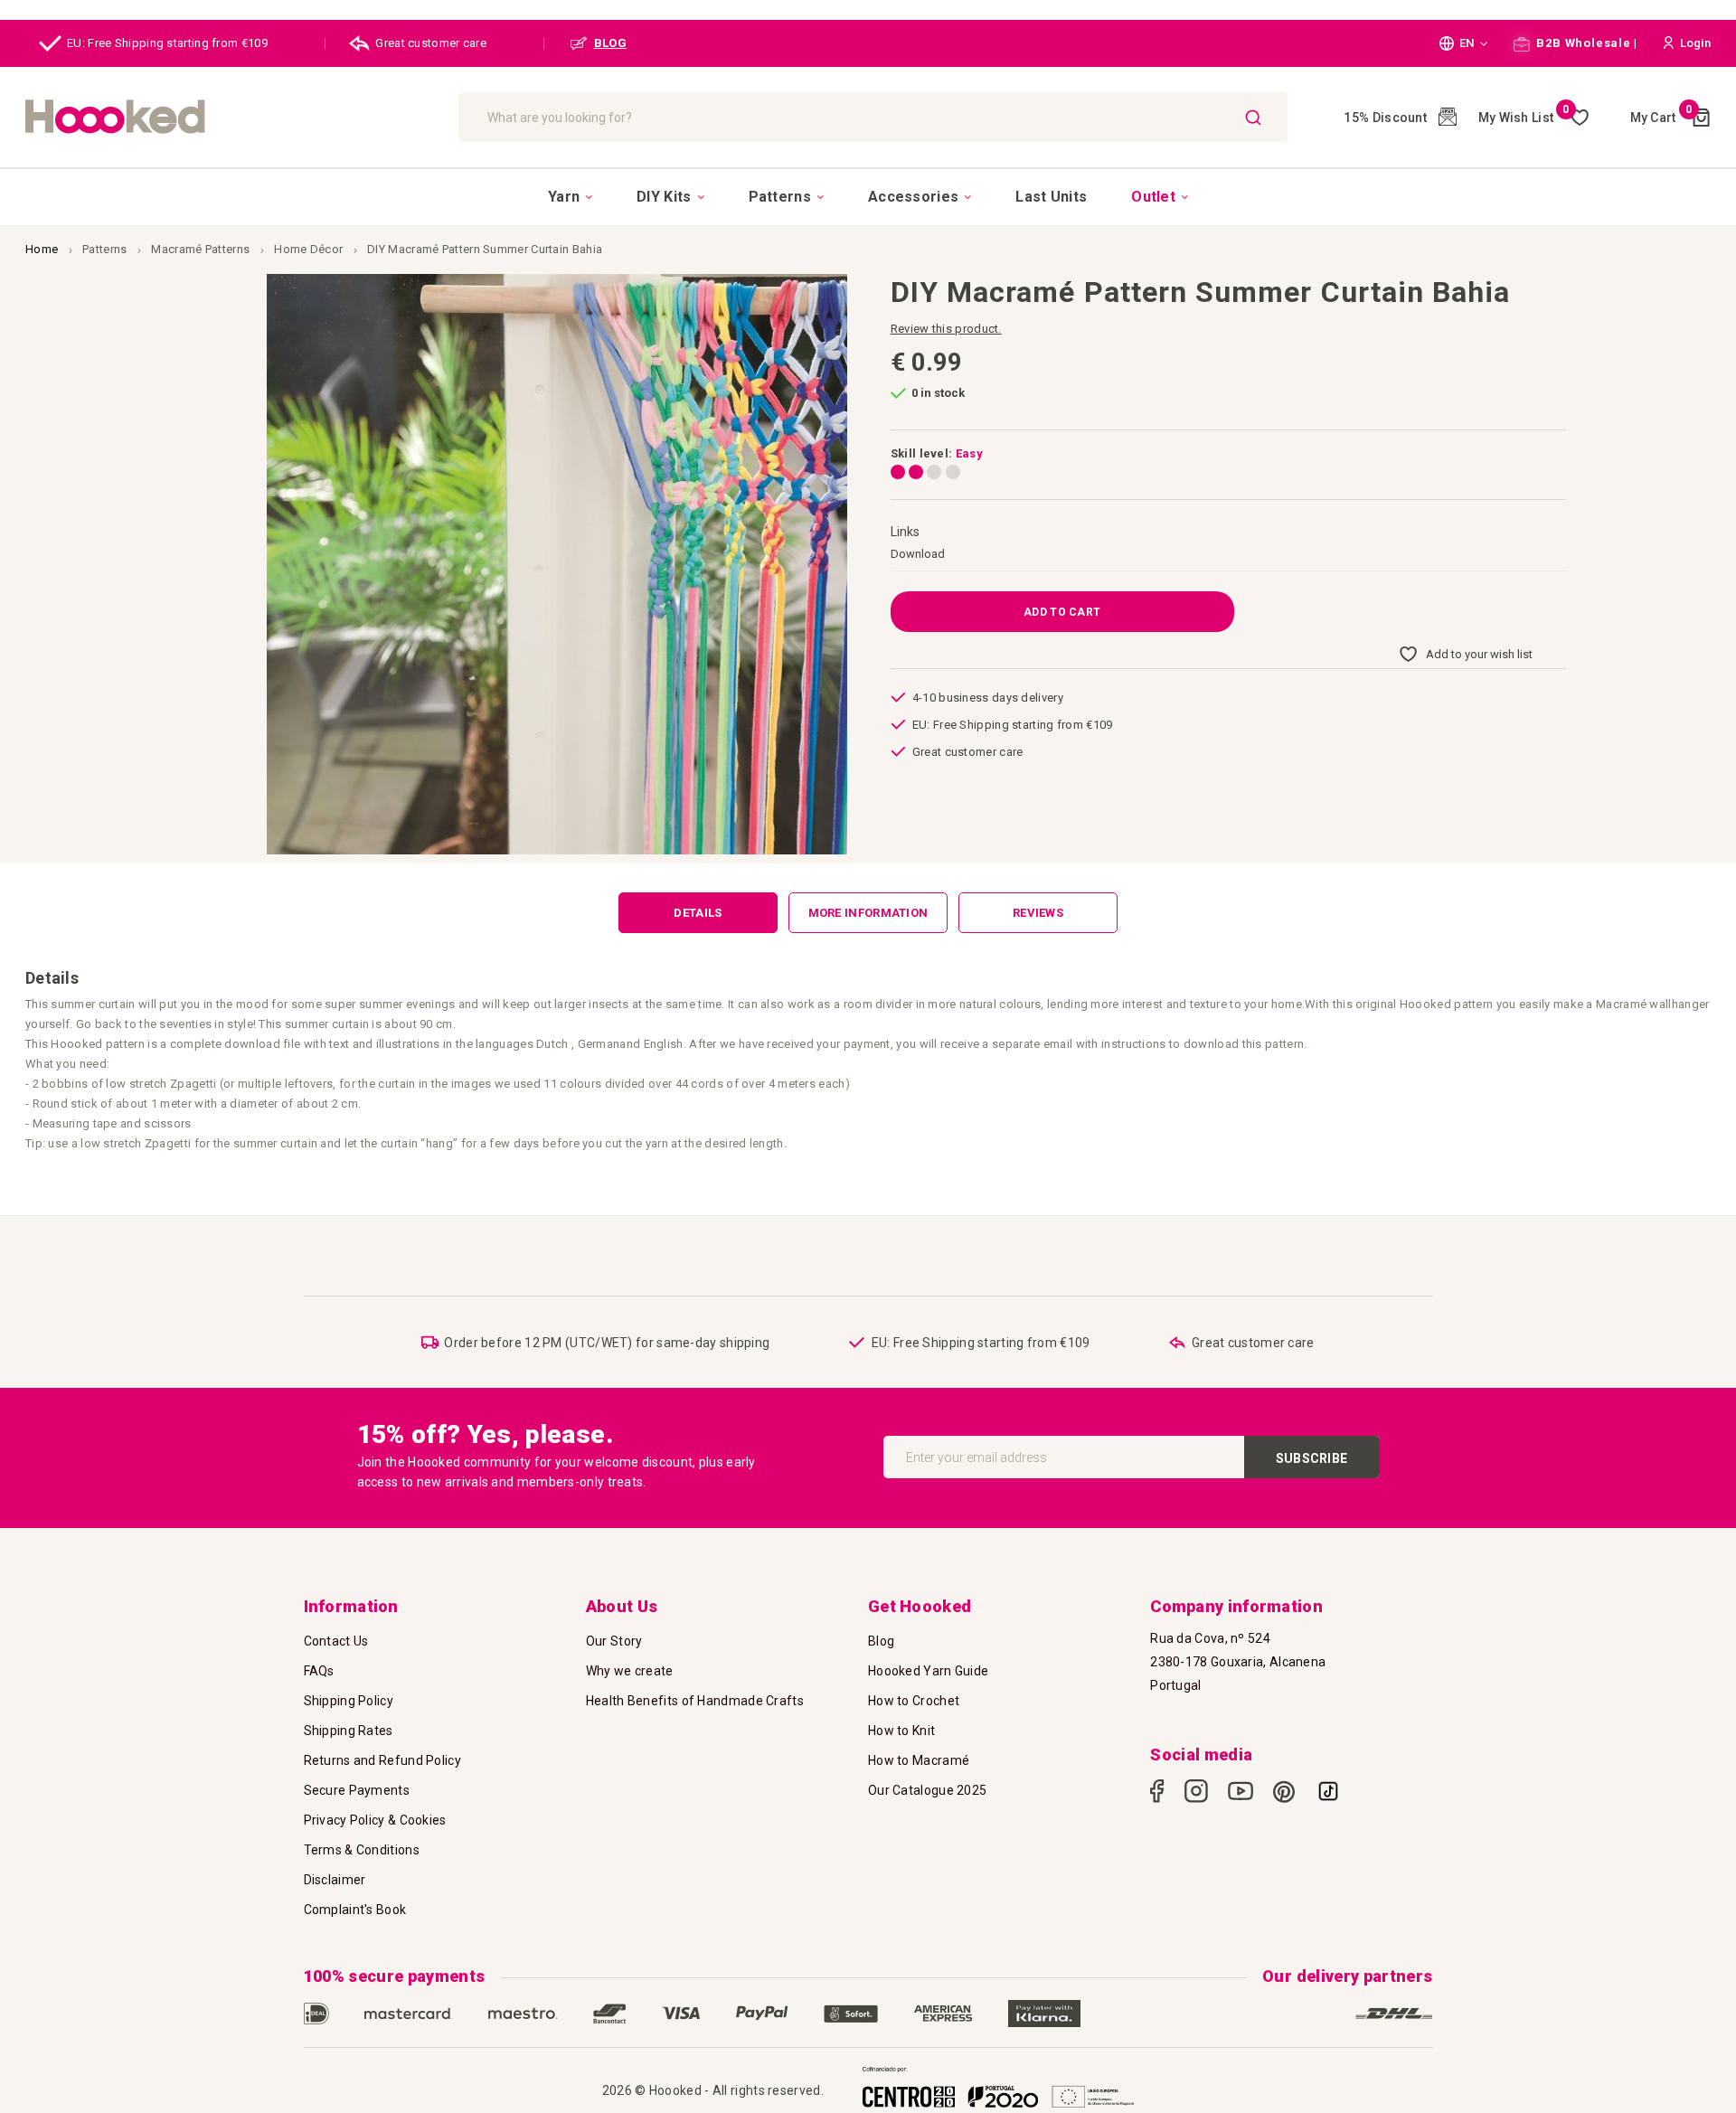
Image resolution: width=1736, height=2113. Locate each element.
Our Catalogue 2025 (927, 1790)
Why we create (630, 1671)
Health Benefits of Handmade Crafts (695, 1701)
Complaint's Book (355, 1910)
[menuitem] (570, 197)
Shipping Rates (349, 1731)
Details (698, 913)
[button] (1463, 43)
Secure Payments (357, 1790)
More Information (868, 913)
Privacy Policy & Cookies (375, 1820)
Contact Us (336, 1641)
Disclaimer (335, 1880)
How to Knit (901, 1731)
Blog (881, 1641)
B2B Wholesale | (1585, 43)
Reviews (1038, 913)
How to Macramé (919, 1760)
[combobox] (873, 117)
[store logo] (233, 117)
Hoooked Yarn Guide (928, 1671)
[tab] (698, 913)
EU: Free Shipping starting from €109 (167, 43)
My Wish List (1524, 118)
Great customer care (431, 43)
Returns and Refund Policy (383, 1760)
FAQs (319, 1671)
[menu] (868, 196)
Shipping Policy (349, 1701)
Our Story (614, 1641)
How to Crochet (914, 1701)
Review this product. (946, 329)
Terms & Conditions (362, 1850)
